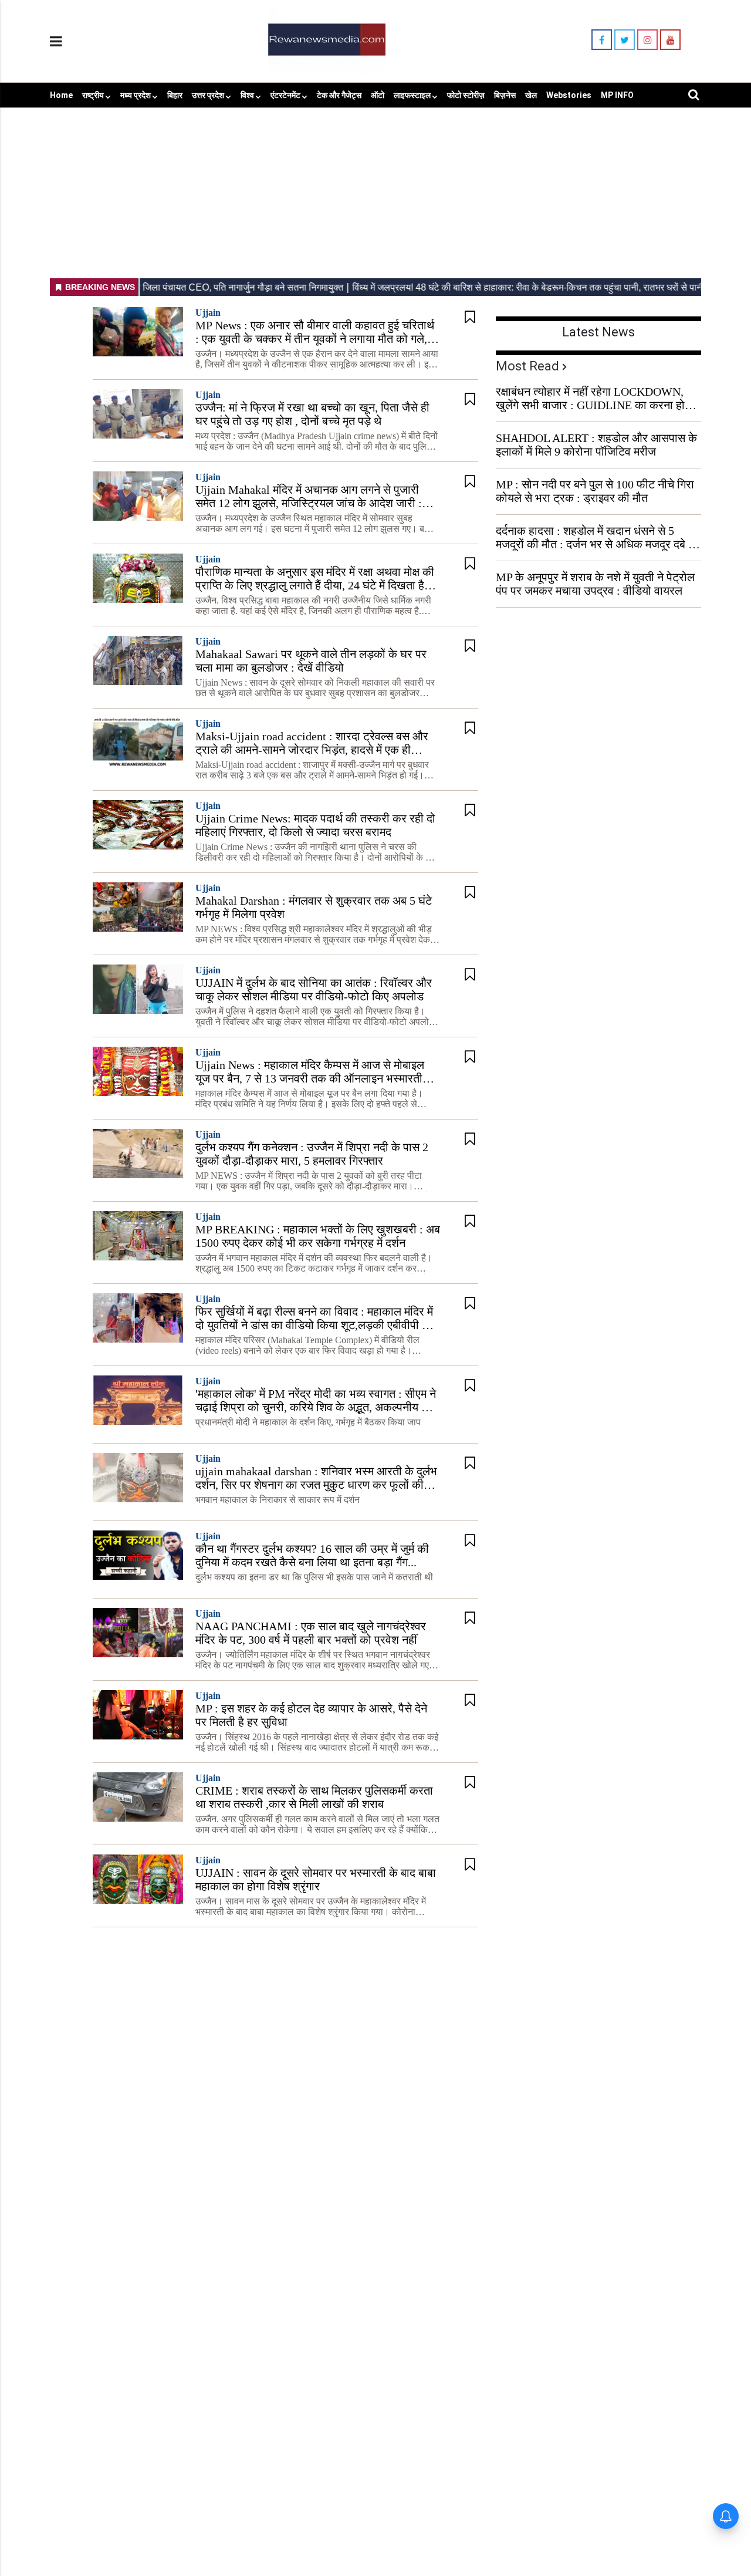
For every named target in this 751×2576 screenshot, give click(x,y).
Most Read (527, 366)
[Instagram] (647, 40)
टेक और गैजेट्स (339, 95)
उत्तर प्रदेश (208, 95)
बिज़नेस (505, 95)
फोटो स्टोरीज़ (466, 95)
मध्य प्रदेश (136, 95)
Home (61, 95)
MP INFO (617, 95)
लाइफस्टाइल (412, 95)
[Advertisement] (375, 190)
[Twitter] (625, 40)
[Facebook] (602, 40)
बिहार (175, 95)
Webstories (569, 95)
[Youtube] (670, 40)
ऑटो (378, 95)
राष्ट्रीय (93, 95)
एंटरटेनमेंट (285, 95)
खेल (531, 95)
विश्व (247, 95)
